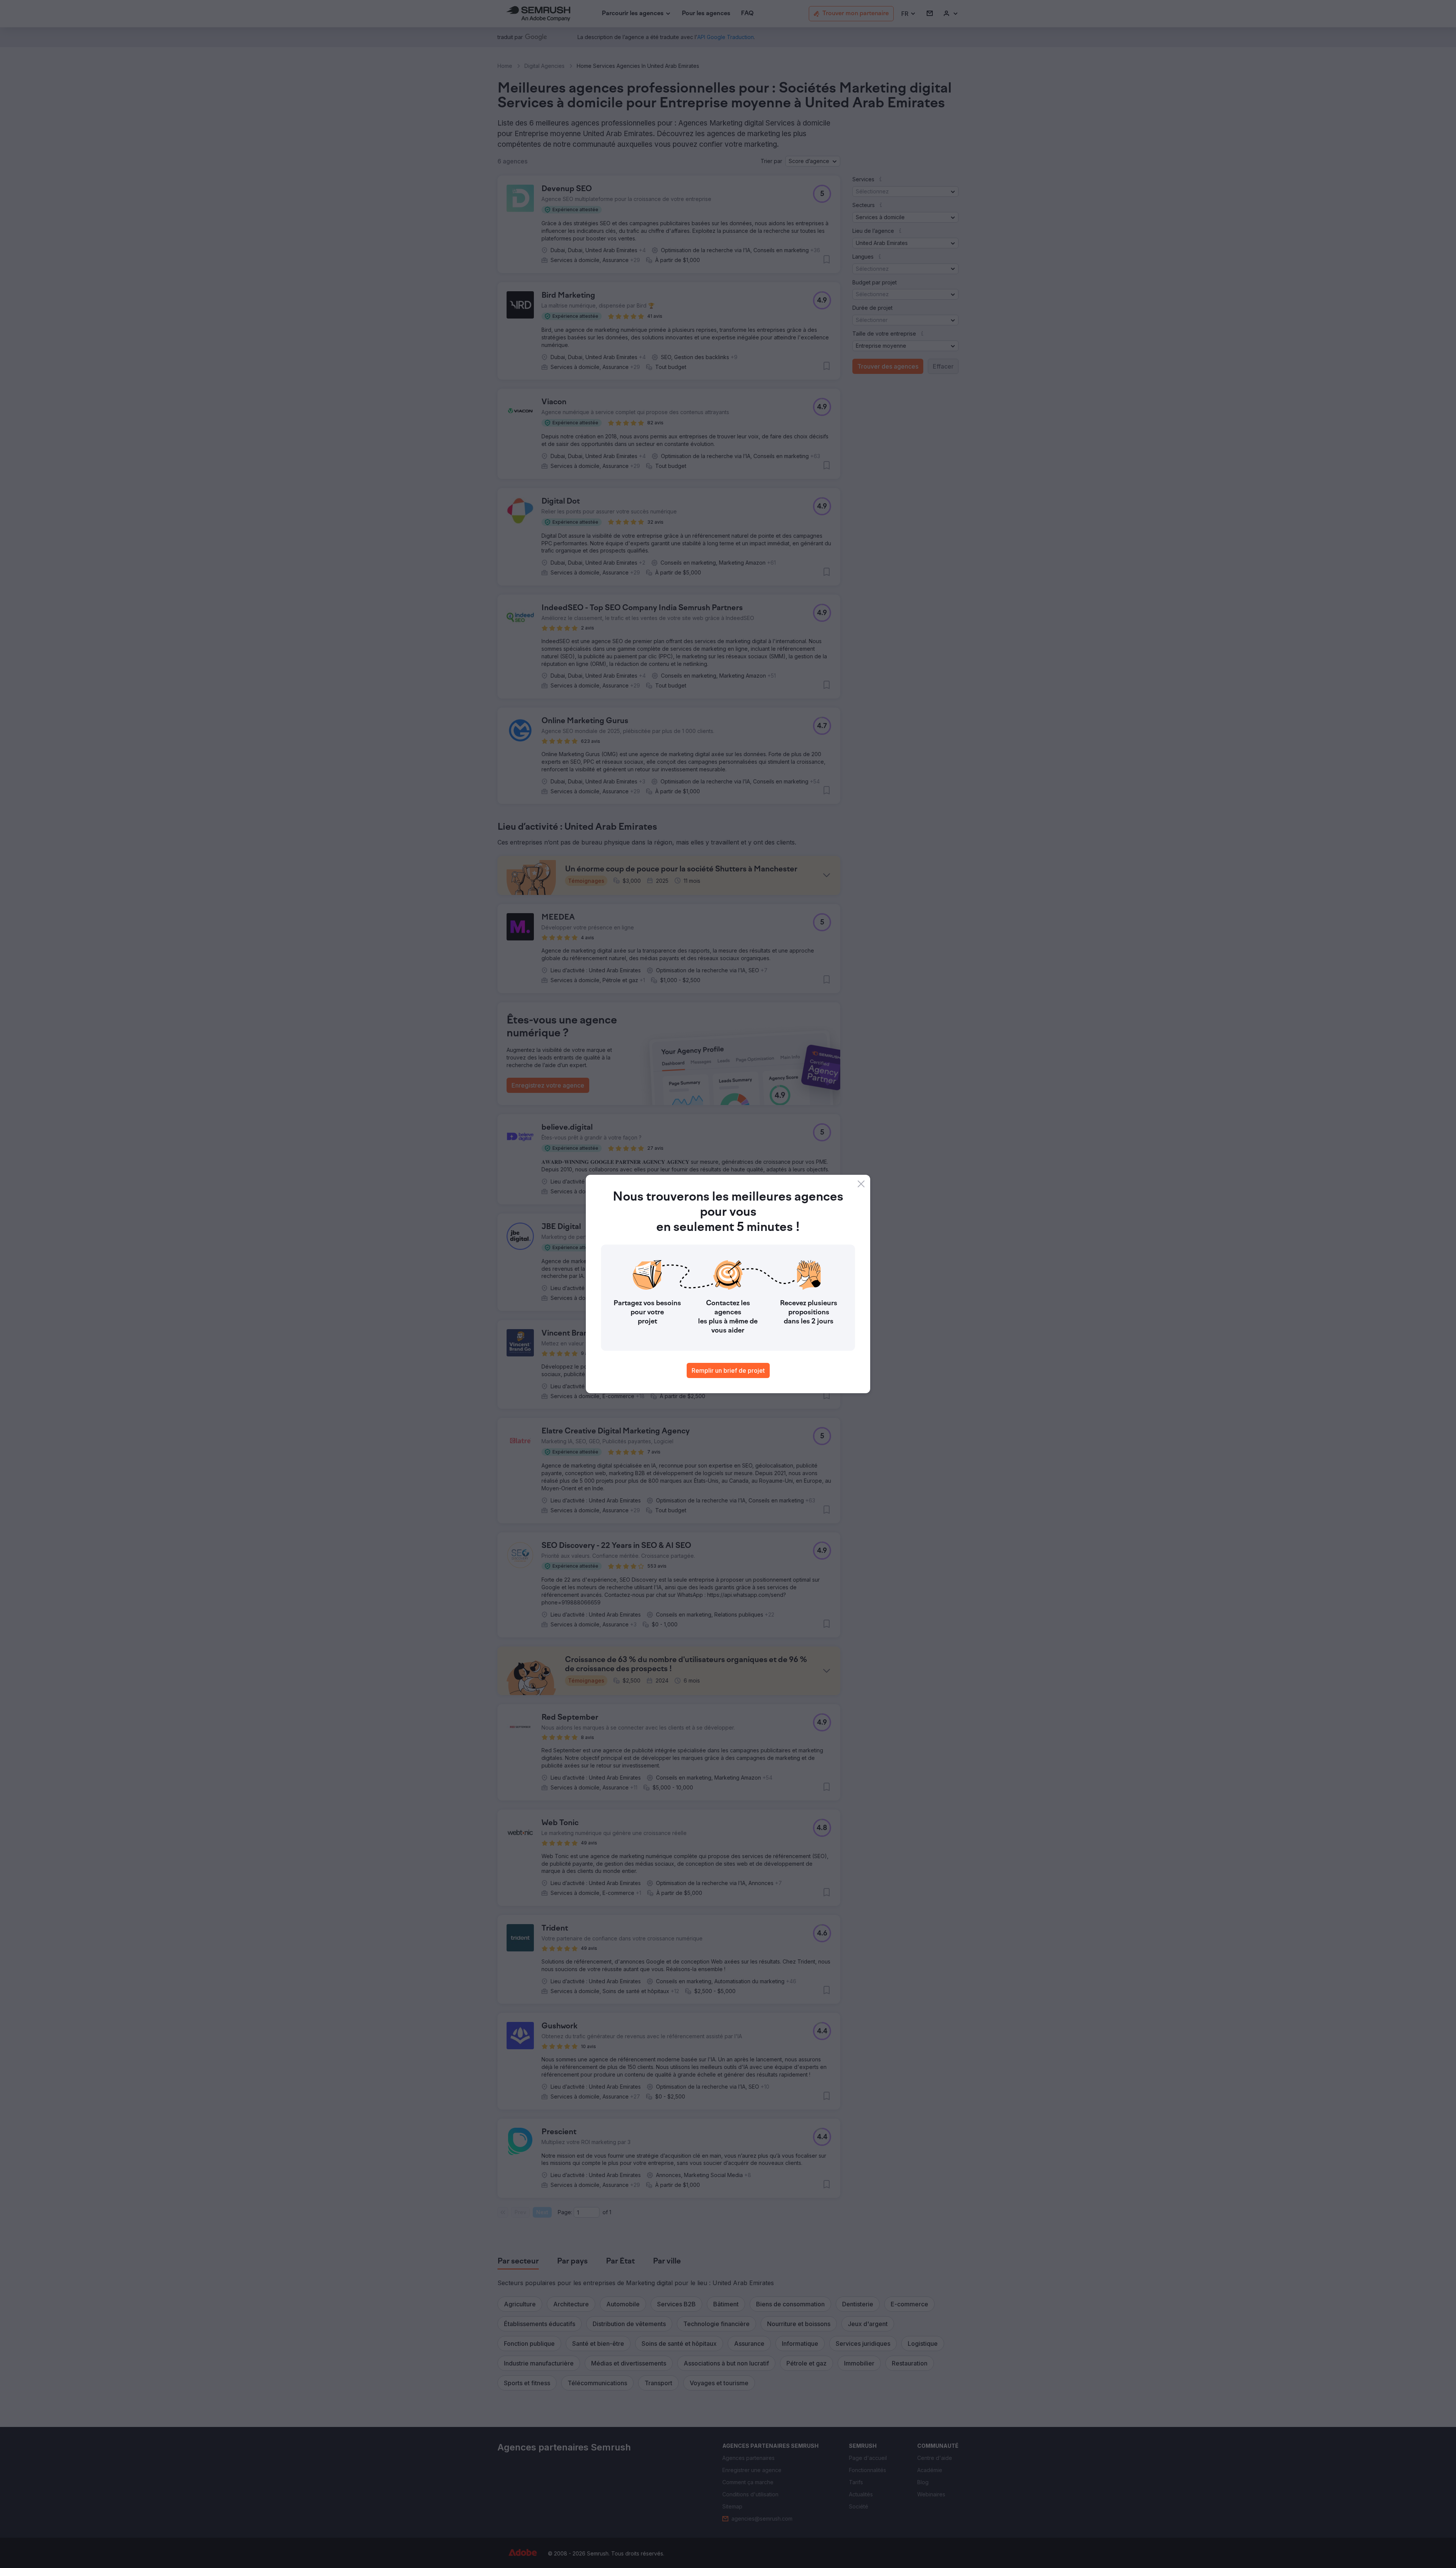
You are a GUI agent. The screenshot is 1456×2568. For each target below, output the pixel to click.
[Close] (861, 1184)
